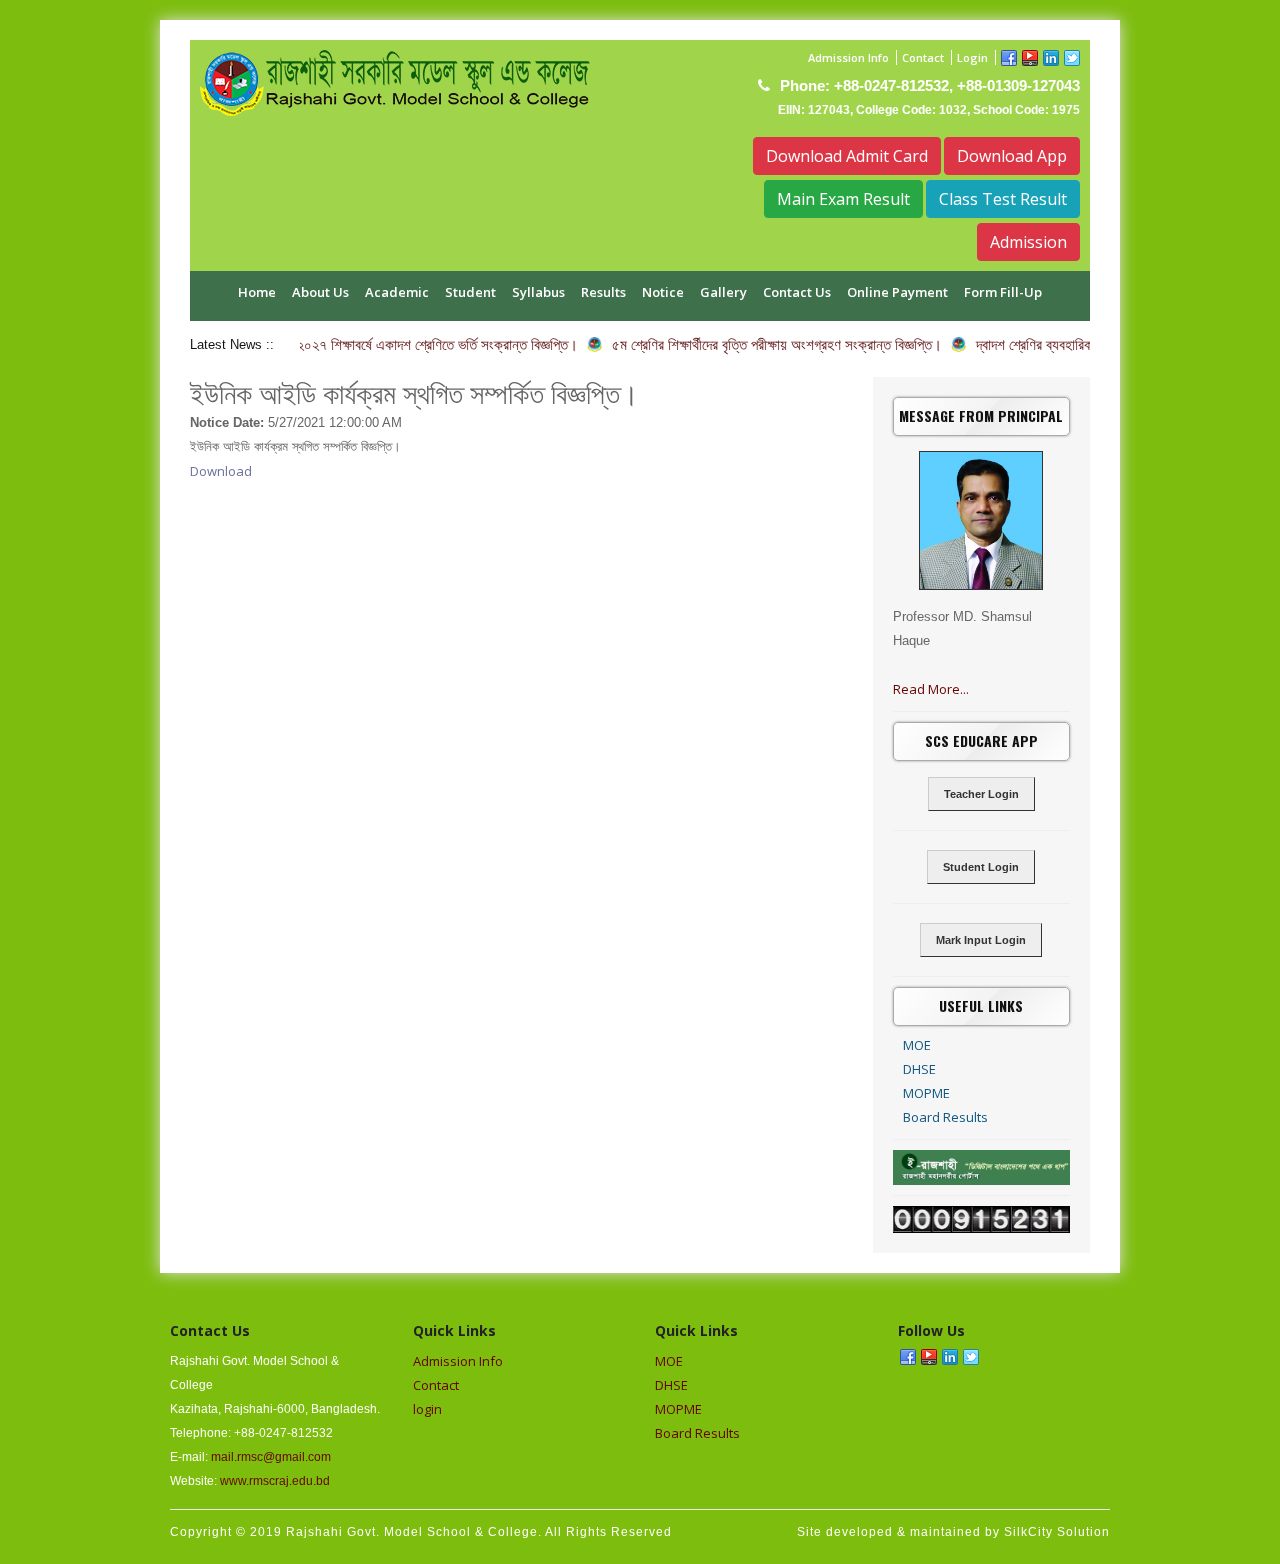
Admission (1028, 242)
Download (221, 471)
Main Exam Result (843, 199)
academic (397, 292)
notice (663, 292)
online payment (897, 292)
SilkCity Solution (1057, 1532)
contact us (797, 292)
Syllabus (538, 292)
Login (972, 57)
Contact (923, 57)
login (427, 1409)
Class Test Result (1003, 199)
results (603, 292)
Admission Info (848, 57)
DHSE (919, 1069)
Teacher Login (981, 794)
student (470, 292)
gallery (723, 292)
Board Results (945, 1117)
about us (320, 292)
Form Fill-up (1003, 292)
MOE (917, 1045)
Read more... (931, 689)
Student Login (981, 867)
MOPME (926, 1093)
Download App (1012, 156)
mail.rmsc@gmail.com (271, 1457)
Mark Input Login (981, 940)
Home (257, 292)
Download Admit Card (847, 156)
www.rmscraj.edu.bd (275, 1481)
